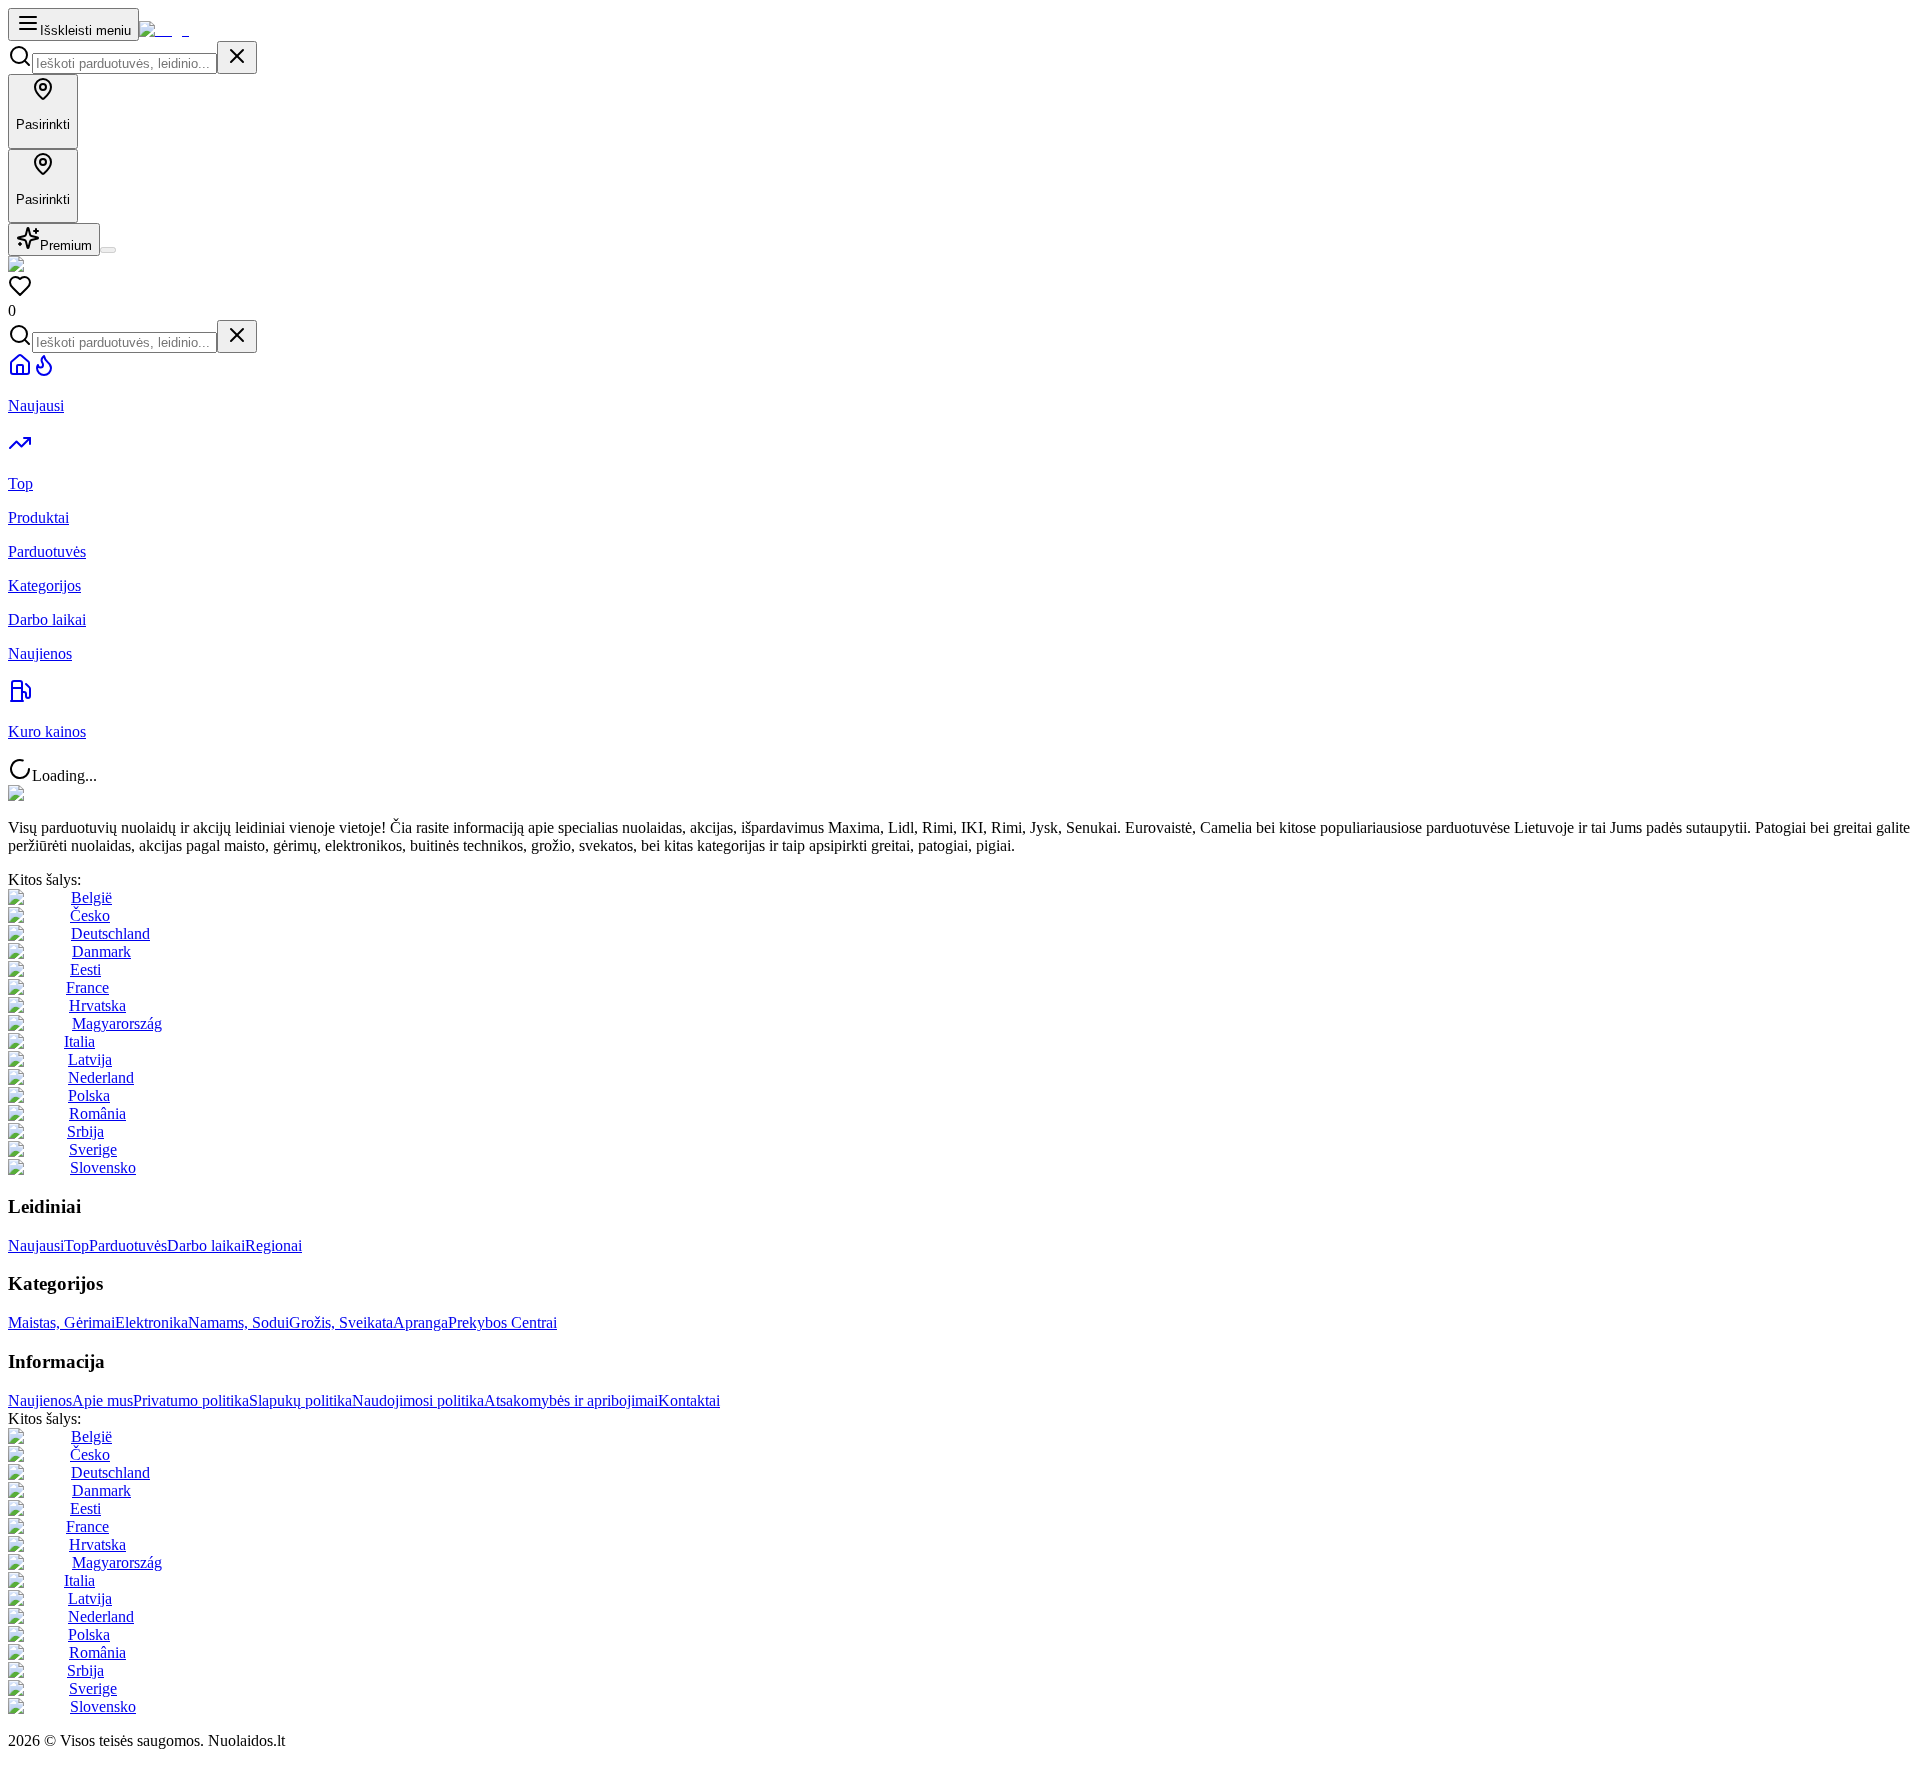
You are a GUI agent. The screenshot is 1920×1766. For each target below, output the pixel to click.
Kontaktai (689, 1400)
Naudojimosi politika (418, 1400)
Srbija (85, 1131)
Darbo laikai (206, 1245)
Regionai (273, 1245)
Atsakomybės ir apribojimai (571, 1400)
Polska (89, 1095)
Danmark (101, 951)
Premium (66, 245)
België (91, 897)
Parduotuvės (128, 1245)
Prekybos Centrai (502, 1322)
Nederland (101, 1077)
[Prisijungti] (108, 250)
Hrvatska (97, 1005)
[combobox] (124, 63)
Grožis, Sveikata (341, 1322)
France (87, 987)
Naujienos (40, 1400)
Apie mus (102, 1400)
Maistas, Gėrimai (61, 1322)
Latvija (90, 1059)
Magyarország (117, 1023)
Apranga (420, 1322)
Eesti (85, 969)
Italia (79, 1041)
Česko (90, 915)
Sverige (93, 1149)
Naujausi (36, 1245)
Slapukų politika (300, 1400)
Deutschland (110, 933)
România (97, 1113)
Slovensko (103, 1167)
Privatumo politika (191, 1400)
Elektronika (151, 1322)
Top (76, 1245)
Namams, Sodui (238, 1322)
